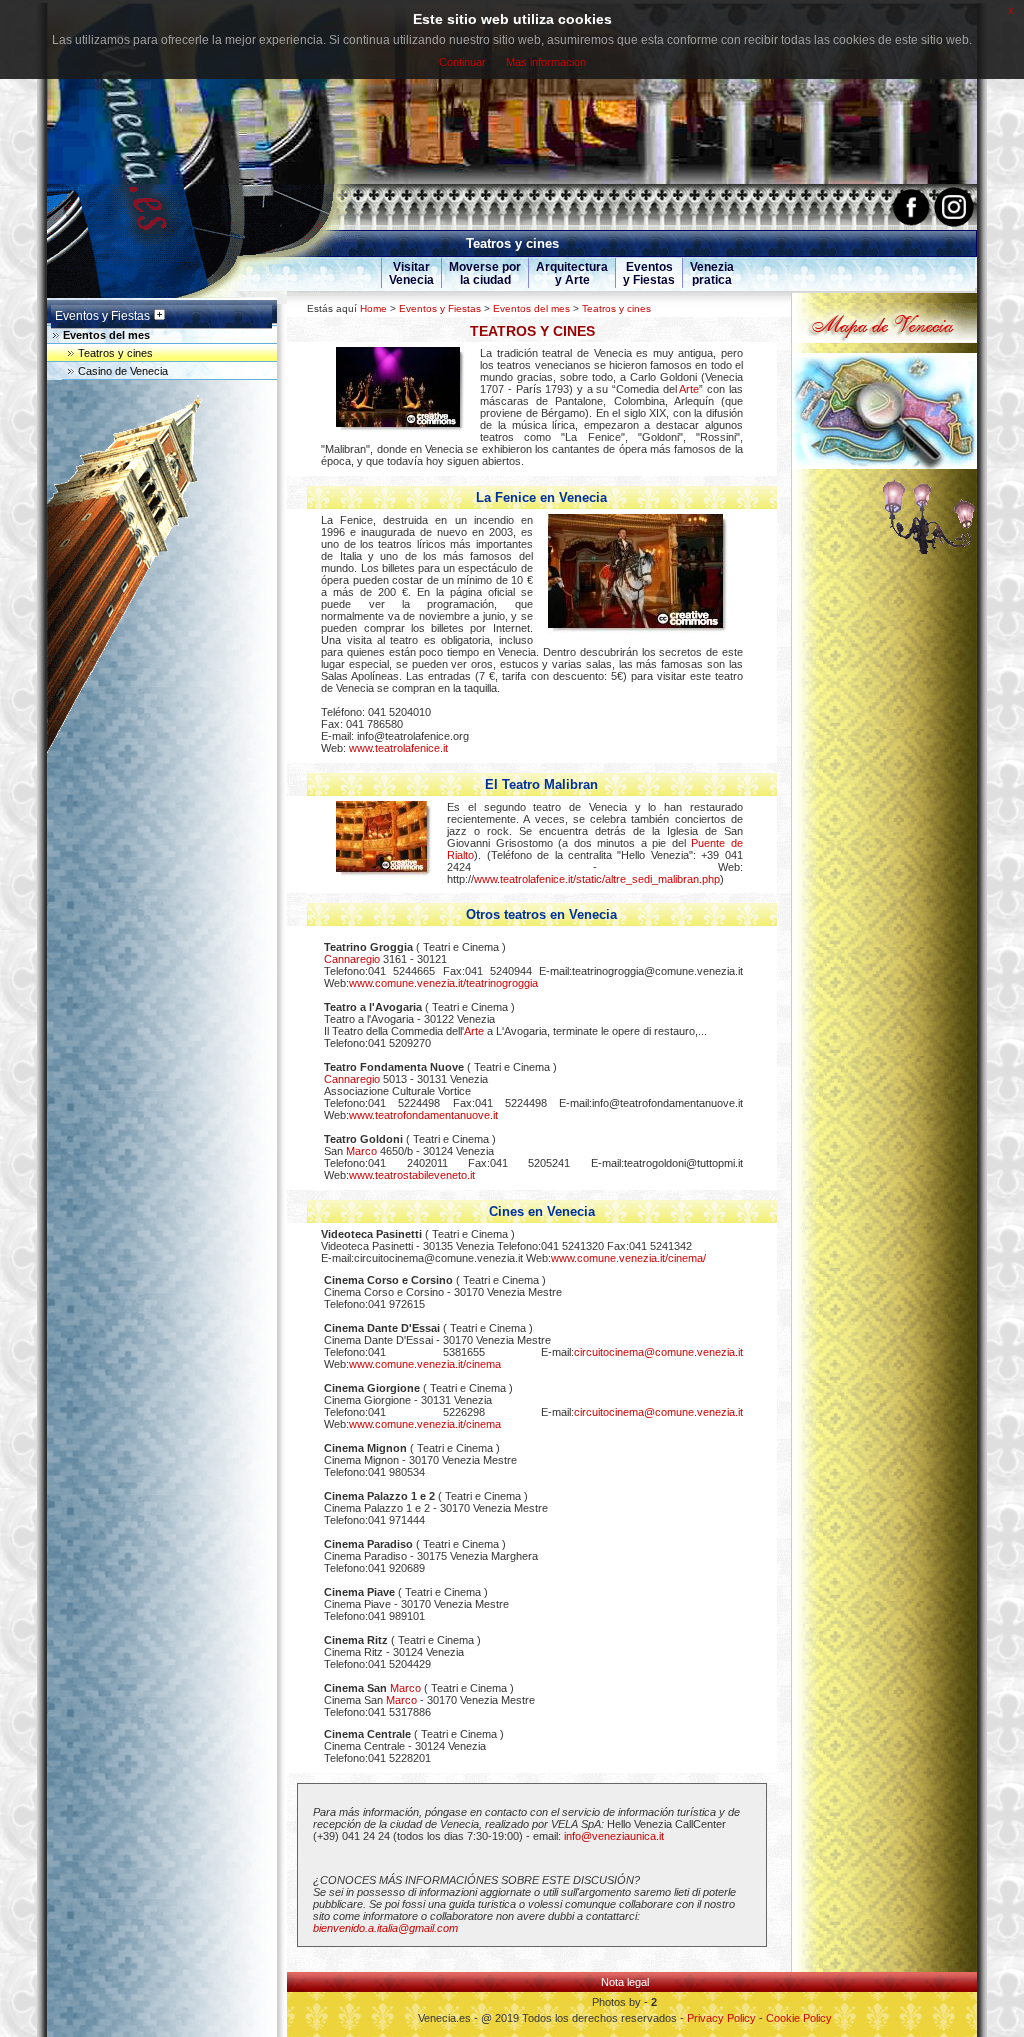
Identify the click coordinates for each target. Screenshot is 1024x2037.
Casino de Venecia (123, 371)
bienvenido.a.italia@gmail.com (385, 1928)
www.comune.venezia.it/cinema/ (628, 1258)
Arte (689, 389)
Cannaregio (352, 959)
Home (373, 308)
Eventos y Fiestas (440, 308)
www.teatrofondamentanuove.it (423, 1115)
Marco (361, 1151)
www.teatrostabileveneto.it (412, 1175)
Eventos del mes (531, 308)
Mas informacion (546, 62)
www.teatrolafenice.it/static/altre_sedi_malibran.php (597, 879)
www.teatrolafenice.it (398, 748)
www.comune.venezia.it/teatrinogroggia (443, 983)
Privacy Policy (721, 2018)
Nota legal (625, 1982)
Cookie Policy (799, 2018)
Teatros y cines (616, 308)
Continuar (462, 62)
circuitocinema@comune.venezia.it (658, 1352)
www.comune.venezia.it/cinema (425, 1364)
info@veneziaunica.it (614, 1836)
